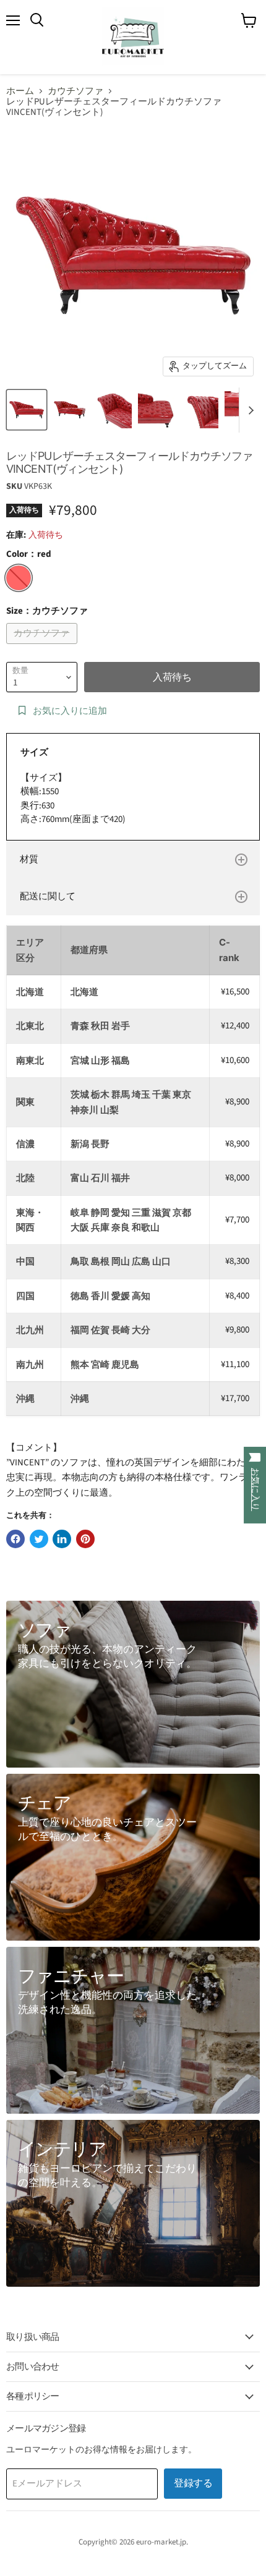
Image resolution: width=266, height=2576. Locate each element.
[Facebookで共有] (15, 1539)
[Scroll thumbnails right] (249, 410)
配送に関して (48, 896)
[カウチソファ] (43, 647)
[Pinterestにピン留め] (85, 1539)
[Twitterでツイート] (39, 1539)
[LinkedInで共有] (62, 1539)
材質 (29, 859)
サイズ (34, 752)
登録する (193, 2483)
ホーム (20, 91)
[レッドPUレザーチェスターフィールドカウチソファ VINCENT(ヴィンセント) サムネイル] (27, 410)
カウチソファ (75, 91)
